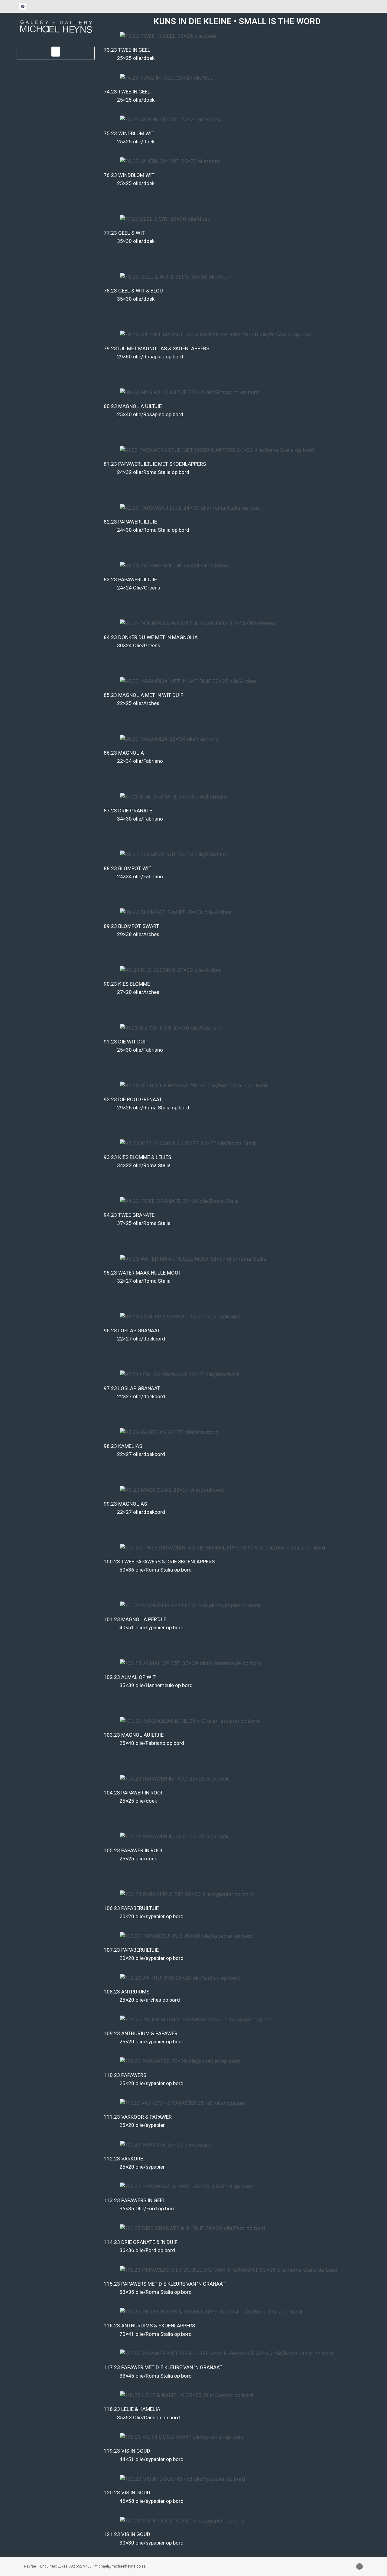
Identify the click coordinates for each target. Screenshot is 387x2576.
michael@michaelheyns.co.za (120, 2566)
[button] (56, 52)
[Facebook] (23, 6)
